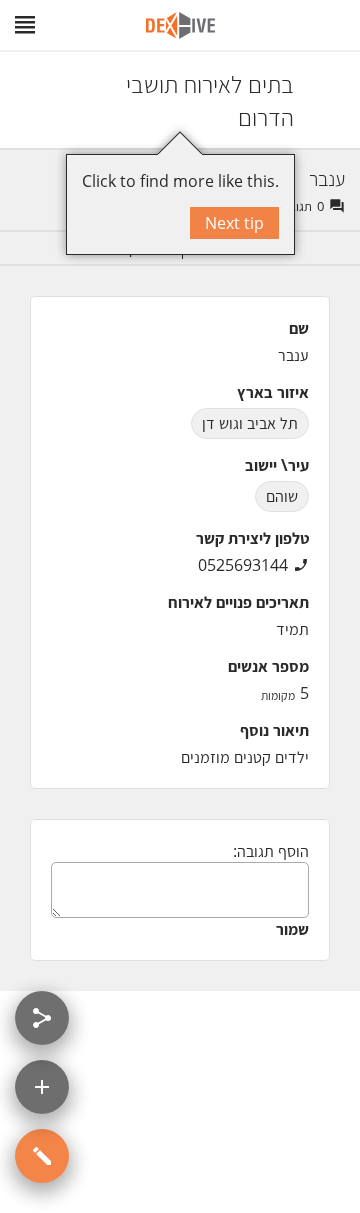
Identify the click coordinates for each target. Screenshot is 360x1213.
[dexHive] (180, 25)
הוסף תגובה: (271, 851)
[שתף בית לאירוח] (42, 1018)
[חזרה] (327, 100)
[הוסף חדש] (42, 1087)
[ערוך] (42, 1156)
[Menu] (25, 25)
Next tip (234, 223)
